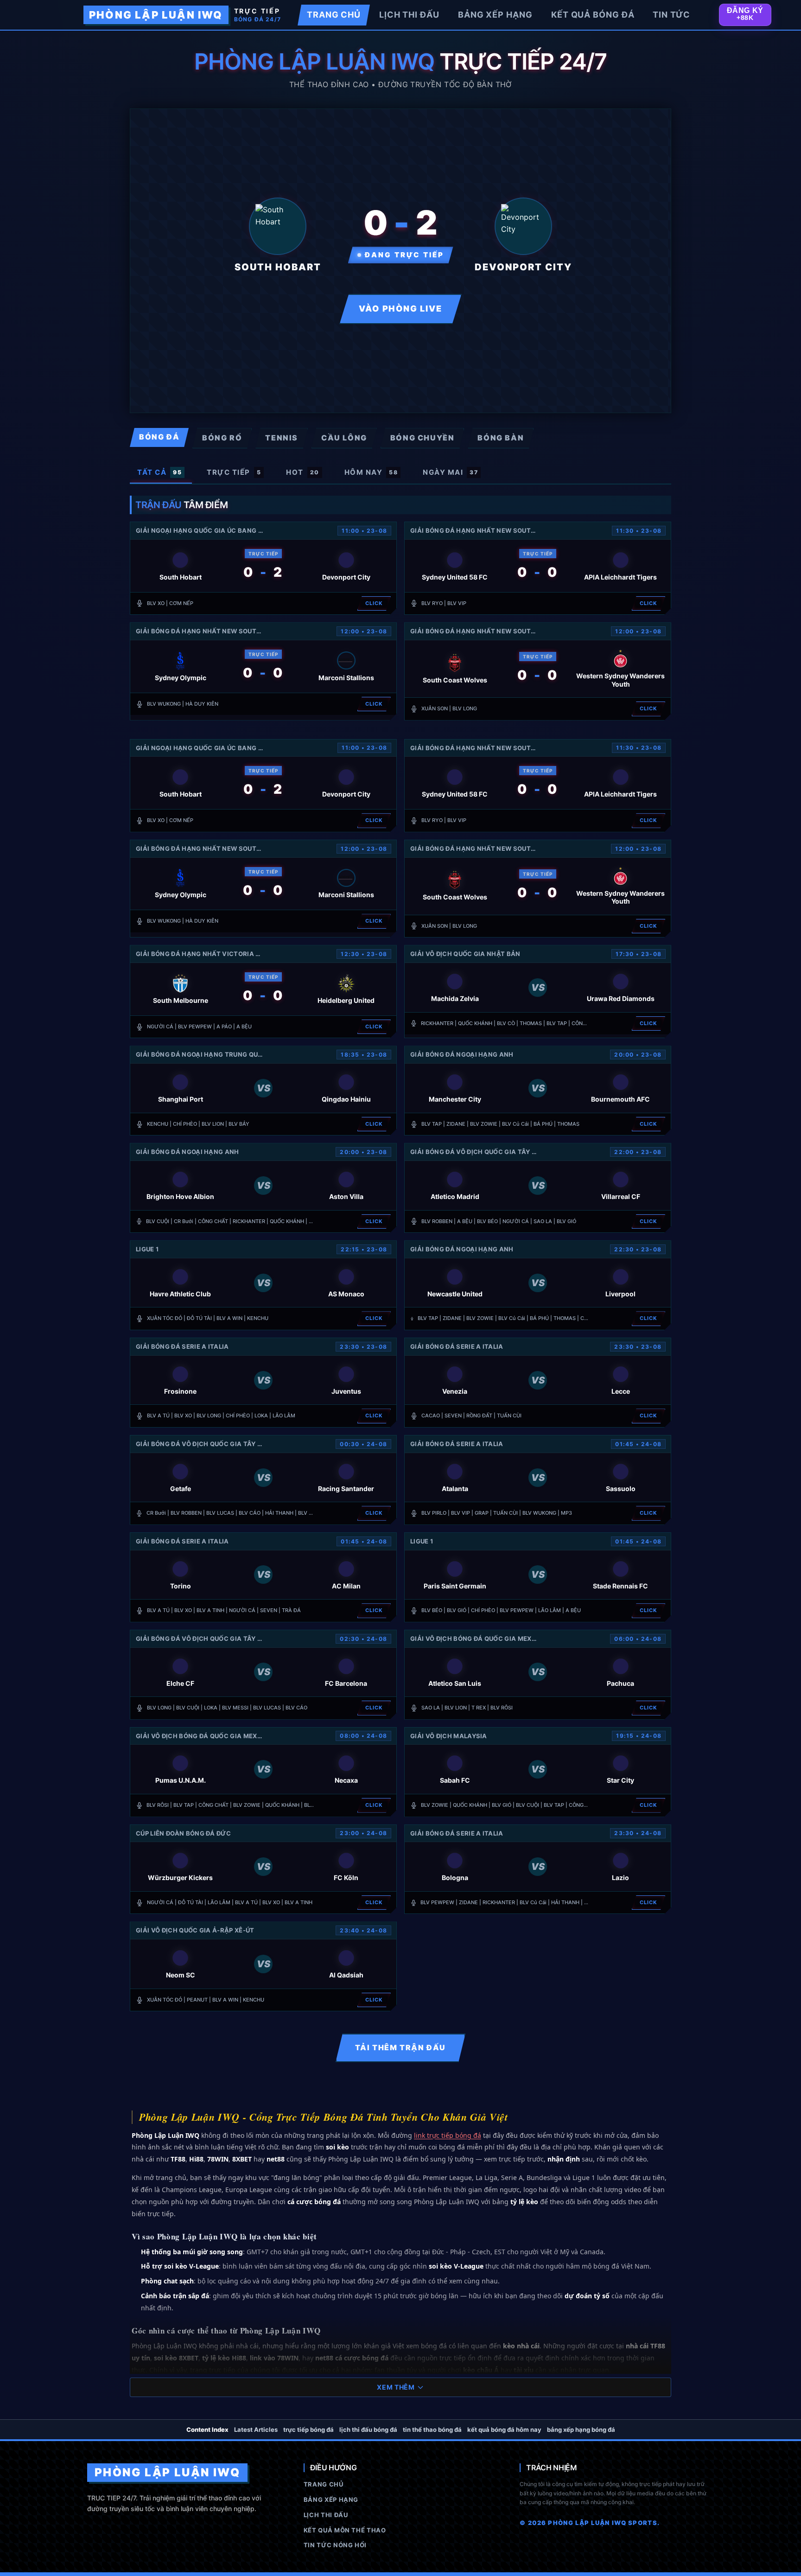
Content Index (207, 2429)
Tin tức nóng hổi (335, 2545)
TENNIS (282, 438)
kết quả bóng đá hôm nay (504, 2429)
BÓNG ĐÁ (159, 437)
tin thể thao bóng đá (432, 2429)
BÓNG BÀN (501, 438)
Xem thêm (396, 2387)
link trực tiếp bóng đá (448, 2135)
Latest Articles (256, 2429)
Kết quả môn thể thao (345, 2530)
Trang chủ (324, 2484)
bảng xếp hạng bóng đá (581, 2429)
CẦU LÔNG (344, 438)
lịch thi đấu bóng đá (368, 2429)
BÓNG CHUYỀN (423, 438)
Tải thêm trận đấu (400, 2047)
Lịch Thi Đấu (326, 2515)
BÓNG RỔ (222, 438)
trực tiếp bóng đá (308, 2429)
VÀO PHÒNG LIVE (400, 309)
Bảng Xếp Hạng (331, 2499)
